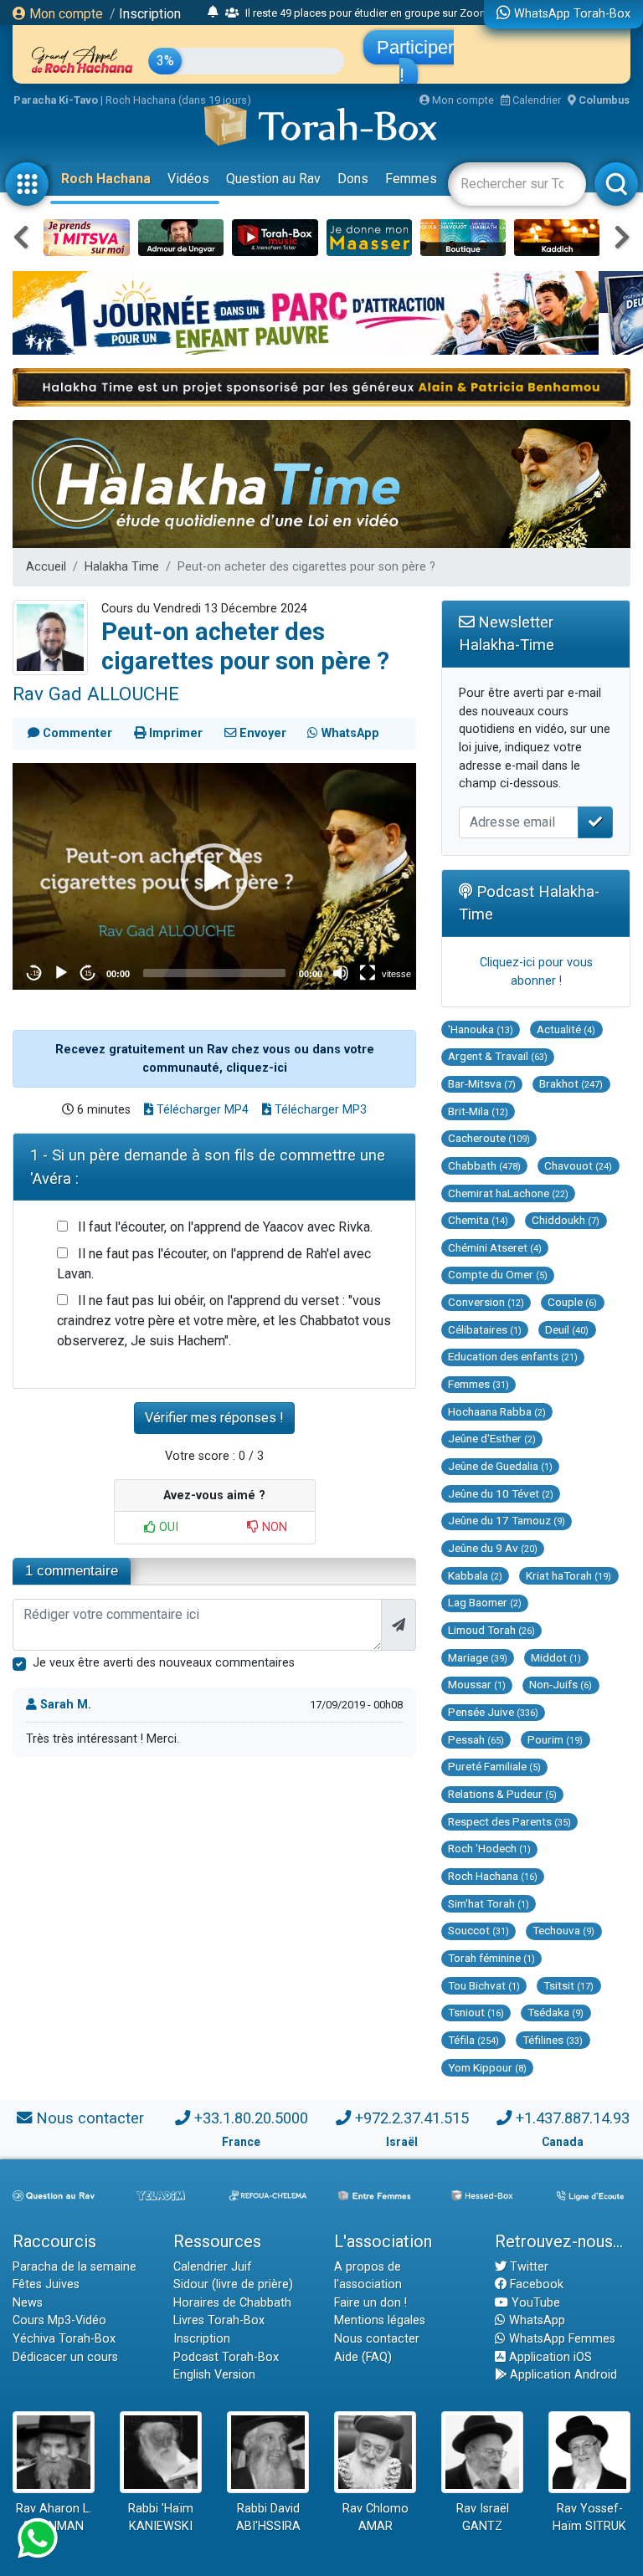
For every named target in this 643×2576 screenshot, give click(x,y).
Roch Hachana (106, 179)
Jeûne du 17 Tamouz (507, 1520)
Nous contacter (90, 2118)
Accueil (46, 567)
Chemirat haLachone (508, 1193)
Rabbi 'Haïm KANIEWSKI (161, 2518)
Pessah (476, 1739)
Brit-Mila (478, 1111)
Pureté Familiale (494, 1766)
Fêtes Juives (46, 2284)
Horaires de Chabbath (232, 2303)
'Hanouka (481, 1029)
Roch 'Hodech (489, 1848)
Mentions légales (380, 2320)
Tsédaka (556, 2012)
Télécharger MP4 (201, 1110)
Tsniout (476, 2012)
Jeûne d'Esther (492, 1438)
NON (273, 1527)
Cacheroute (489, 1138)
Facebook (535, 2284)
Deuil (567, 1329)
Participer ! (415, 61)
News (28, 2303)
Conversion (486, 1302)
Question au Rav (273, 179)
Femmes (411, 179)
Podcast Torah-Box (226, 2357)
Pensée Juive (493, 1712)
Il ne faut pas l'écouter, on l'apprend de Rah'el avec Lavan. (214, 1264)
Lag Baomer (485, 1602)
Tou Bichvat (484, 1985)
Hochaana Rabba (497, 1411)
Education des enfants (513, 1356)
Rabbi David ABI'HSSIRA (268, 2518)
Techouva (563, 1930)
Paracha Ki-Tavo (56, 100)
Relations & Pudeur (502, 1794)
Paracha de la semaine (75, 2267)
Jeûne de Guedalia (500, 1466)
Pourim (555, 1739)
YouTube (534, 2303)
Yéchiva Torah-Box (64, 2339)
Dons (353, 179)
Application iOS (549, 2357)
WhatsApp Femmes (561, 2339)
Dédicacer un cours (65, 2357)
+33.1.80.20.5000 (251, 2118)
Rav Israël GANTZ (483, 2518)
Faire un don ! (370, 2303)
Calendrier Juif (213, 2267)
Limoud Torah (491, 1630)
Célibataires (485, 1329)
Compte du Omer (498, 1274)
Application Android (562, 2375)
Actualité (566, 1029)
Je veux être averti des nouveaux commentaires (164, 1663)
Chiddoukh (566, 1220)
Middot (556, 1657)
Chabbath (484, 1165)
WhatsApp (535, 2320)
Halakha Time (122, 567)
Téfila (473, 2040)
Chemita (478, 1220)
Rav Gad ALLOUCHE (96, 694)
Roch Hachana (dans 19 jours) (178, 100)
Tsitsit (568, 1985)
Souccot (478, 1930)
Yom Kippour (487, 2067)
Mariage (478, 1657)
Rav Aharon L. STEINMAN (54, 2518)
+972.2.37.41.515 (412, 2118)
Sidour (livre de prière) (233, 2284)
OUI (167, 1527)
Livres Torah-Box (219, 2320)
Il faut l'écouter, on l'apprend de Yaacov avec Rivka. (225, 1227)
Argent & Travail (498, 1056)
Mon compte (64, 14)
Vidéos (188, 179)
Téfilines (553, 2040)
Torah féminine (491, 1958)
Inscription (150, 14)
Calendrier (535, 100)
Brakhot (571, 1083)
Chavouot (578, 1165)
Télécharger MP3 (319, 1110)
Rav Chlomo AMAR (376, 2518)
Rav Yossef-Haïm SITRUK (589, 2518)
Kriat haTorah (568, 1575)
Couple (572, 1302)
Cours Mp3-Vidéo (59, 2320)
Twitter (527, 2267)
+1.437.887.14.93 (573, 2118)
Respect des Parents (509, 1821)
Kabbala (475, 1575)
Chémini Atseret (495, 1247)
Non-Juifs (561, 1684)
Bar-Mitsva (482, 1083)
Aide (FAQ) (363, 2357)
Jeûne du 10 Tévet (501, 1493)
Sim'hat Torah (489, 1903)
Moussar (477, 1684)
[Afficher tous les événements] (213, 13)
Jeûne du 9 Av (493, 1548)
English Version (214, 2375)
